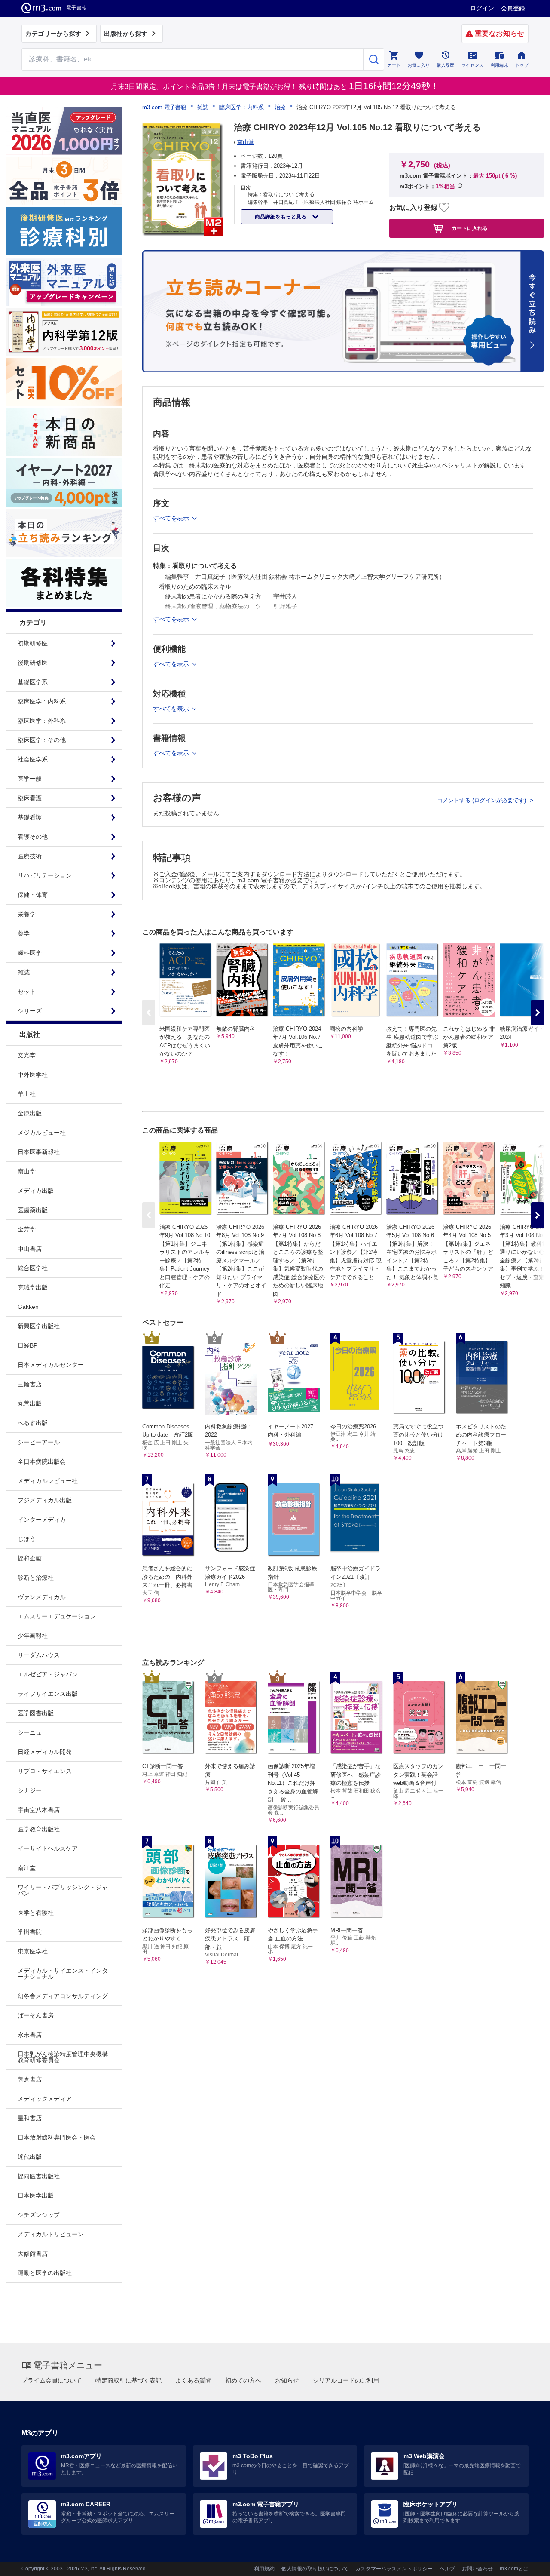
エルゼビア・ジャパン (48, 1674)
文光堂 (27, 1055)
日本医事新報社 (39, 1152)
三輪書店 (30, 1384)
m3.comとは (514, 2569)
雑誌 (203, 107)
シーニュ (30, 1732)
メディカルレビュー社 (48, 1481)
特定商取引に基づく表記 (128, 2380)
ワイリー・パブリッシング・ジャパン (63, 1890)
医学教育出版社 (39, 1829)
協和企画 (30, 1558)
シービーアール (39, 1442)
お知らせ (287, 2380)
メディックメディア (45, 2099)
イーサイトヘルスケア (48, 1848)
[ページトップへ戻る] (526, 2562)
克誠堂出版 (33, 1287)
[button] (538, 1013)
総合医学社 (33, 1268)
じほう (27, 1539)
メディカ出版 (36, 1191)
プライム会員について (52, 2380)
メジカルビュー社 (42, 1133)
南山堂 (27, 1171)
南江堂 (27, 1868)
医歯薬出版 (33, 1210)
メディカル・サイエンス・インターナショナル (63, 1974)
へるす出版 (33, 1423)
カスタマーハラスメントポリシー (394, 2569)
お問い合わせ (477, 2569)
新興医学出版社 (39, 1326)
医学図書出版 (36, 1713)
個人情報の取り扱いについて (315, 2569)
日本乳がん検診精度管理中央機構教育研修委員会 (63, 2057)
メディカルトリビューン (51, 2234)
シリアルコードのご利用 (346, 2380)
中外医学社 (33, 1075)
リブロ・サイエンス (45, 1771)
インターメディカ (42, 1520)
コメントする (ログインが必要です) (482, 800)
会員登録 (513, 8)
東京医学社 (33, 1951)
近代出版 (30, 2157)
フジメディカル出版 (45, 1500)
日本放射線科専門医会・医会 (57, 2137)
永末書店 (30, 2035)
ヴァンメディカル (42, 1597)
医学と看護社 (36, 1913)
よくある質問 (193, 2380)
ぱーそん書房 (36, 2015)
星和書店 (30, 2118)
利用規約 (264, 2569)
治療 (280, 107)
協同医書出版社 (39, 2176)
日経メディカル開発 (45, 1752)
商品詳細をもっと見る (281, 217)
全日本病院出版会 (42, 1461)
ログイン (482, 8)
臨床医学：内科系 (241, 107)
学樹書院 (30, 1932)
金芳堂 (27, 1229)
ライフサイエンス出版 (48, 1694)
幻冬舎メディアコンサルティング (63, 1996)
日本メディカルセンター (51, 1365)
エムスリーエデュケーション (57, 1616)
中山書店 (30, 1249)
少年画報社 (33, 1636)
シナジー (30, 1790)
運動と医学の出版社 (45, 2273)
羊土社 (27, 1094)
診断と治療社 (36, 1578)
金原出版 (30, 1113)
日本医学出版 (36, 2195)
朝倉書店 (30, 2079)
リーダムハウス (39, 1655)
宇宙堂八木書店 (39, 1810)
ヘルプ (447, 2569)
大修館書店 (33, 2254)
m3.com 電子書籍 (164, 107)
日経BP (27, 1345)
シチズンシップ (39, 2215)
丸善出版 (30, 1403)
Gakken (28, 1307)
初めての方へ (243, 2380)
